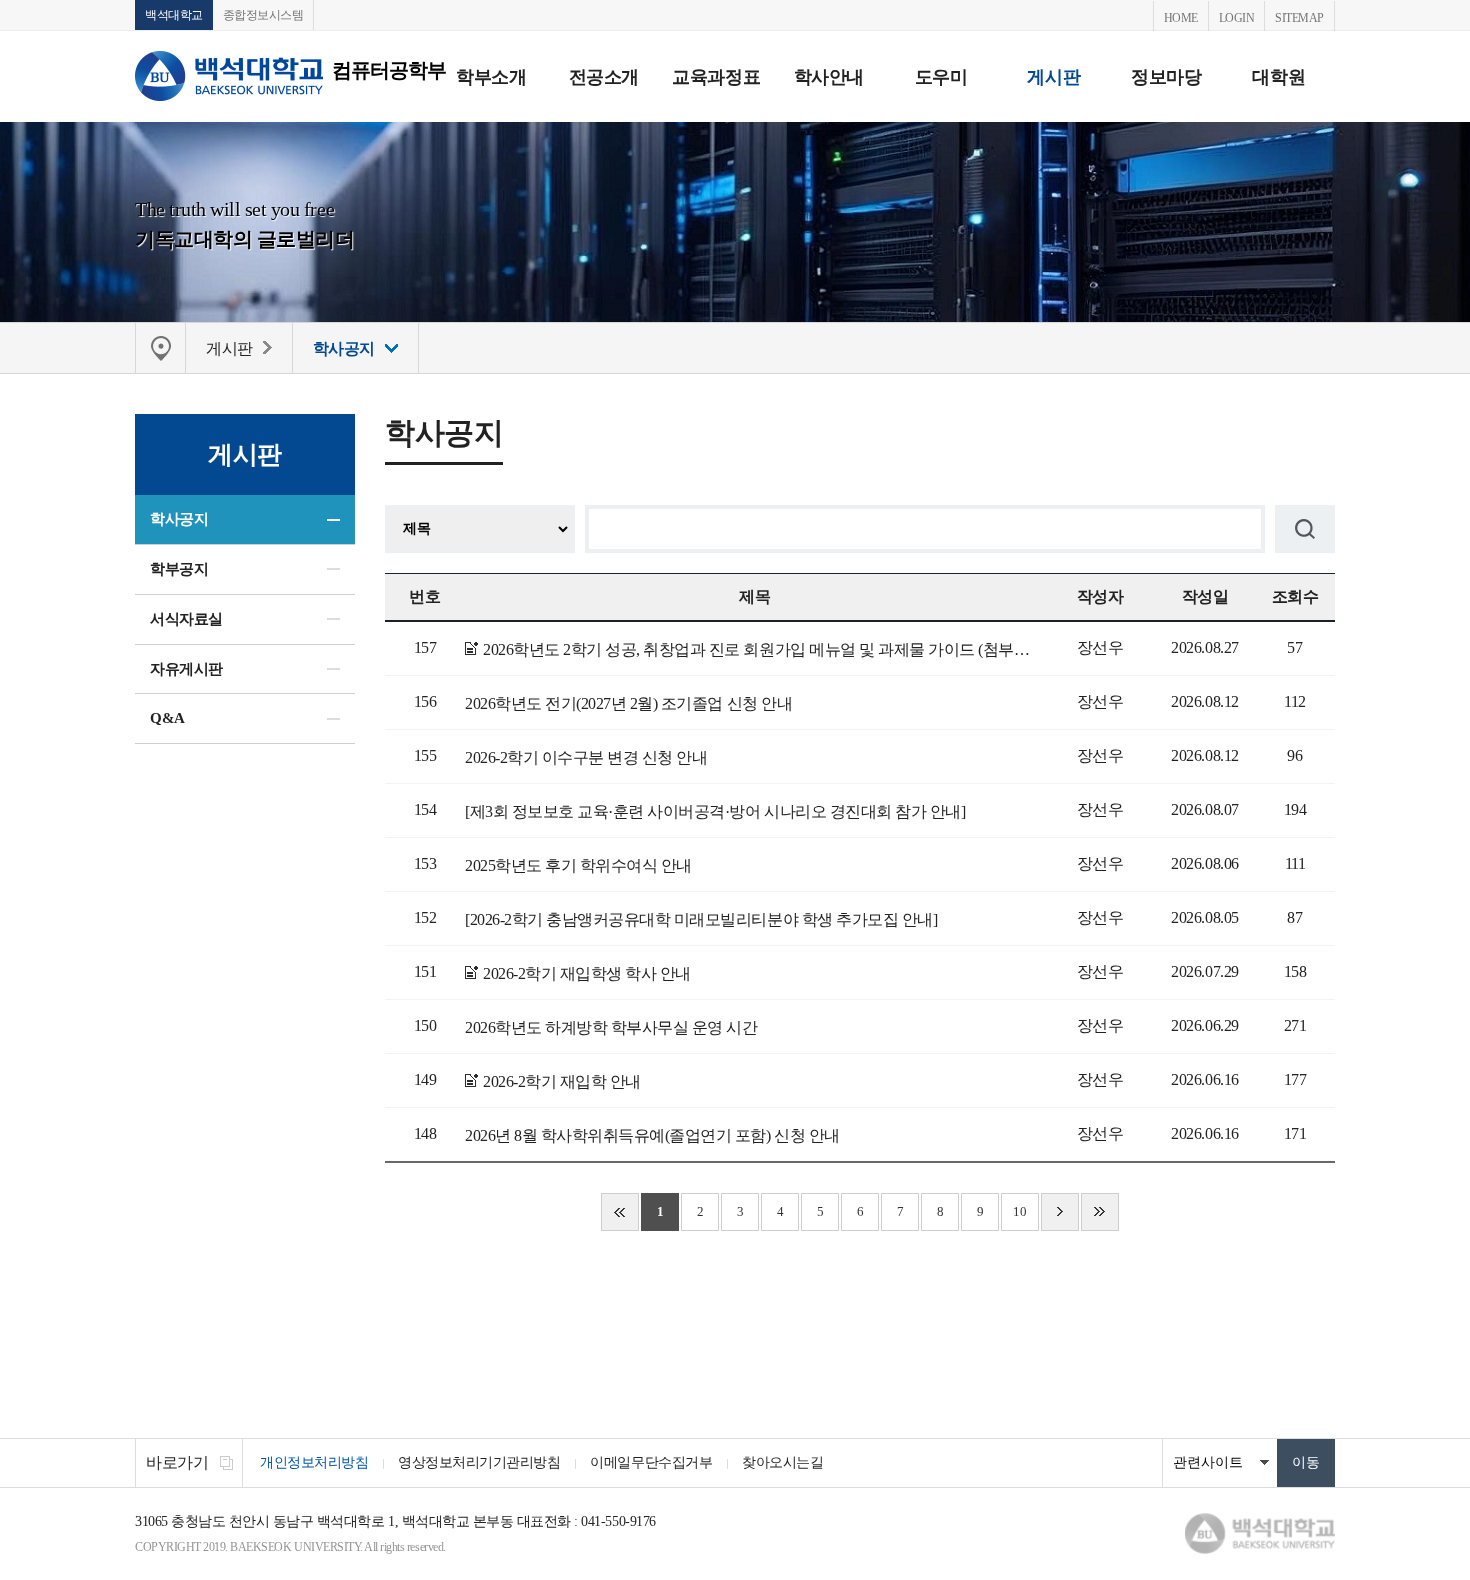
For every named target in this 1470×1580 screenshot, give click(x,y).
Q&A (167, 718)
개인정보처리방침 (314, 1462)
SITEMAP (1299, 18)
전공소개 (604, 77)
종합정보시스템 (263, 15)
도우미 (941, 77)
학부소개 (491, 77)
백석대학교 (174, 15)
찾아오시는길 (782, 1462)
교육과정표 (716, 77)
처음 (620, 1212)
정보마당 (1166, 77)
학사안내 (829, 77)
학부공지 (179, 569)
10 (1019, 1211)
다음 (1060, 1212)
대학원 (1278, 77)
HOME (1181, 18)
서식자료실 (186, 619)
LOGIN (1237, 18)
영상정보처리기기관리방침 (479, 1462)
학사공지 (179, 519)
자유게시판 (186, 669)
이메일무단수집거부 (651, 1462)
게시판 (1053, 77)
